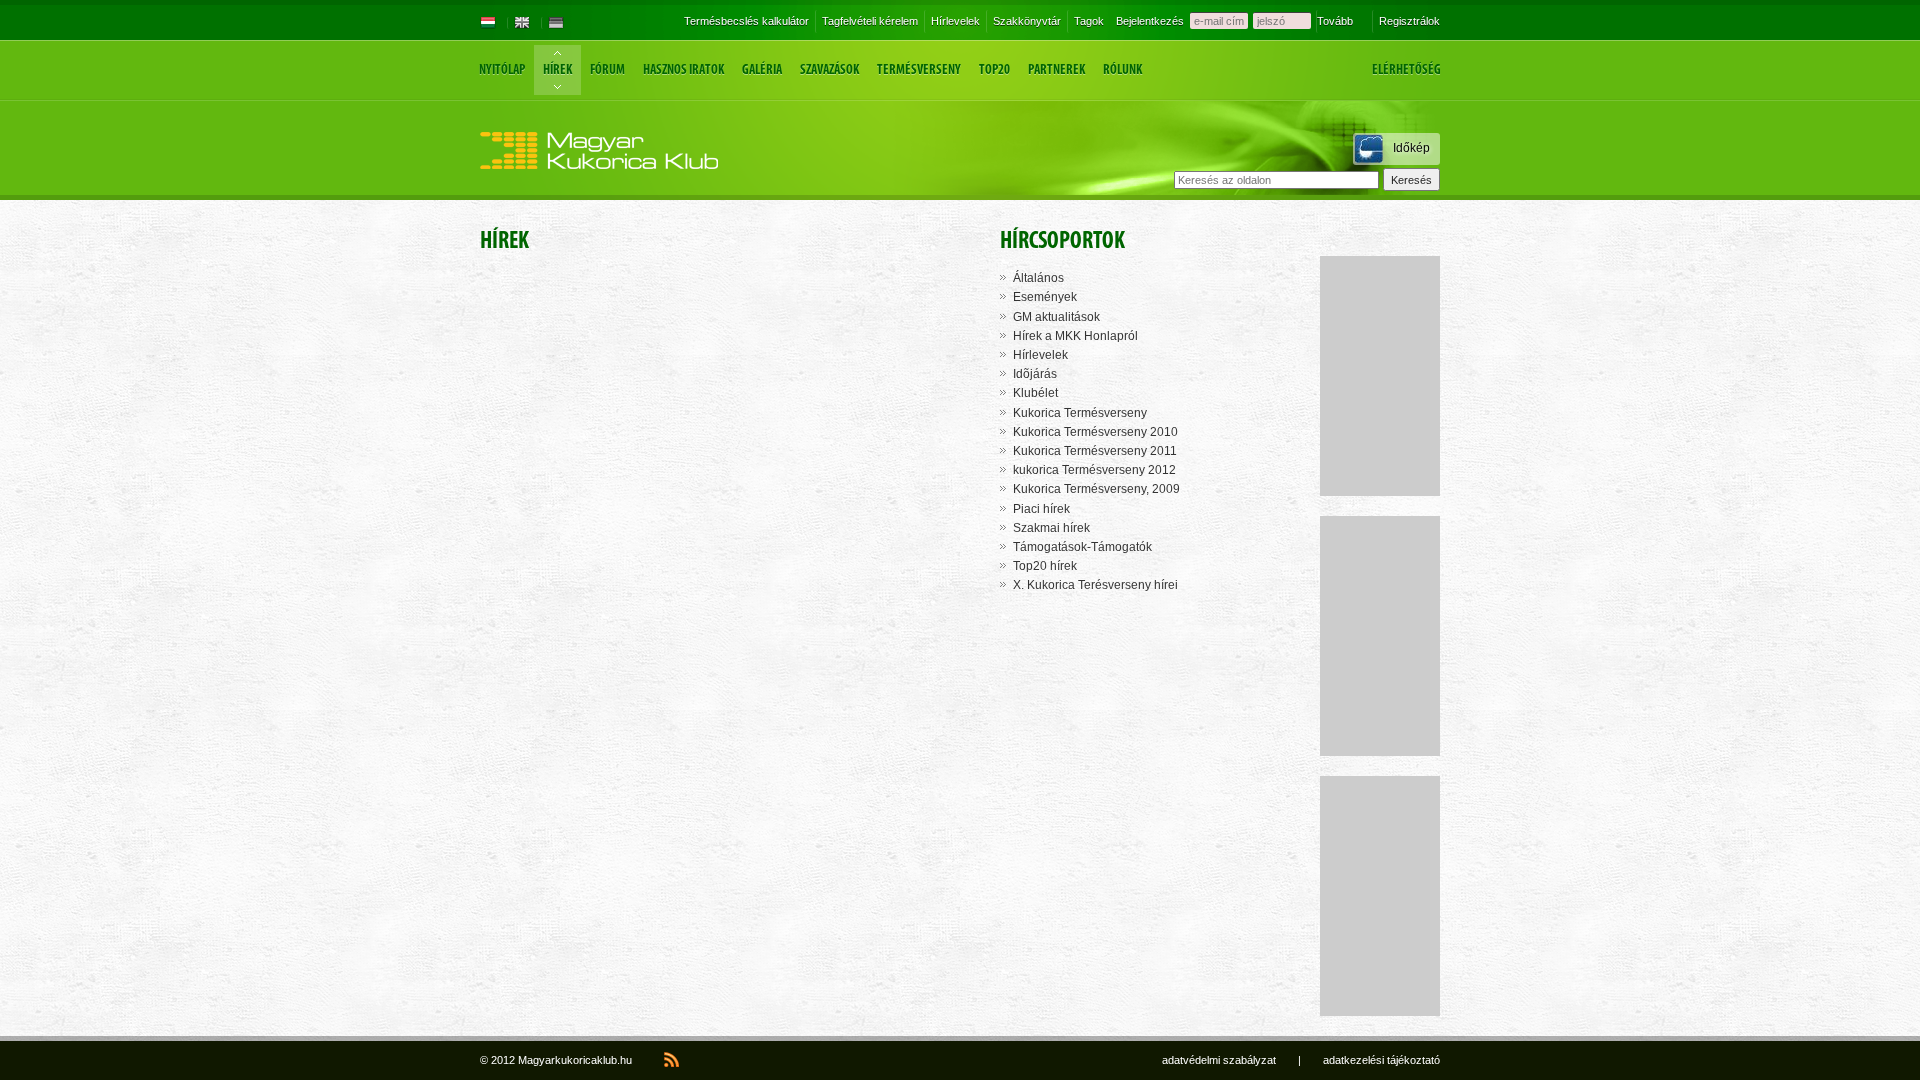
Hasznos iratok (683, 69)
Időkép (1411, 148)
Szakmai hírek (1051, 528)
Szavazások (829, 69)
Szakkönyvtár (1027, 21)
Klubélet (1035, 393)
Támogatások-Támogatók (1082, 547)
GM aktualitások (1056, 317)
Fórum (607, 69)
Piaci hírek (1041, 509)
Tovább (1335, 21)
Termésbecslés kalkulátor (746, 21)
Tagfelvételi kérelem (870, 21)
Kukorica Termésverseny (1080, 413)
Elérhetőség (1406, 69)
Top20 (994, 69)
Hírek (557, 69)
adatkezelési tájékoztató (1381, 1060)
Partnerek (1056, 69)
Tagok (1089, 21)
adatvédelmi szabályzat (1219, 1060)
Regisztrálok (1409, 21)
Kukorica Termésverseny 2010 (1095, 432)
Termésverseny (919, 69)
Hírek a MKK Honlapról (1075, 336)
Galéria (762, 69)
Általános (1038, 278)
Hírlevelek (955, 21)
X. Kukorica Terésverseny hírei (1095, 585)
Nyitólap (502, 69)
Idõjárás (1035, 374)
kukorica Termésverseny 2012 (1094, 470)
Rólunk (1122, 69)
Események (1045, 297)
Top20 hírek (1045, 566)
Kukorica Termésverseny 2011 (1095, 451)
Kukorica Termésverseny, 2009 (1096, 489)
